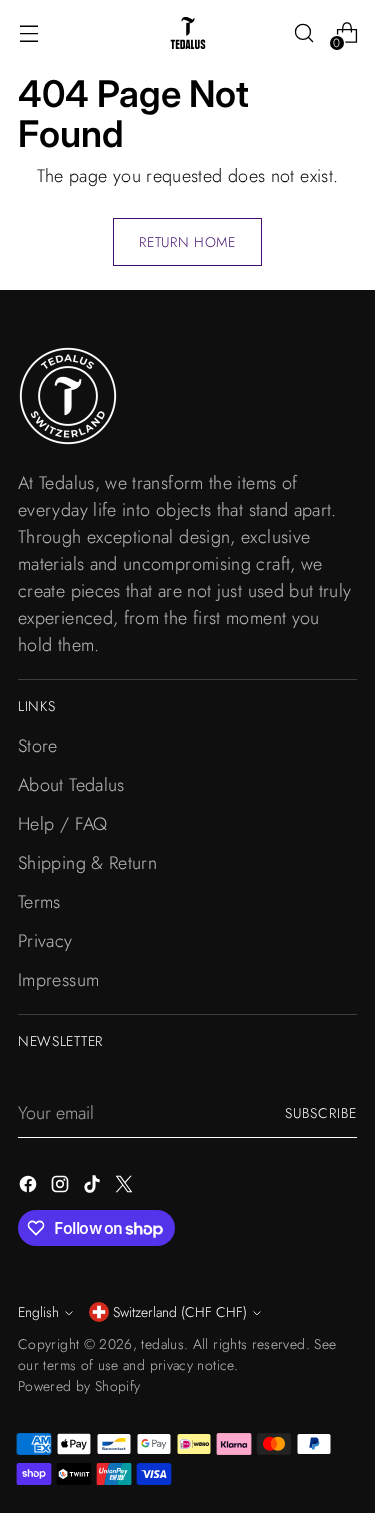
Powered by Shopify (79, 1386)
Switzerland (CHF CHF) (180, 1312)
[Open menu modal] (28, 33)
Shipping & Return (87, 863)
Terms (39, 902)
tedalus (162, 1344)
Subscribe (321, 1113)
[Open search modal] (303, 33)
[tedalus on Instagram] (62, 1188)
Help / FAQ (63, 824)
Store (38, 746)
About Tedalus (71, 785)
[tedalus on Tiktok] (94, 1188)
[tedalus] (188, 33)
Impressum (58, 980)
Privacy (45, 941)
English (38, 1312)
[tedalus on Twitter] (126, 1188)
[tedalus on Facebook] (30, 1188)
